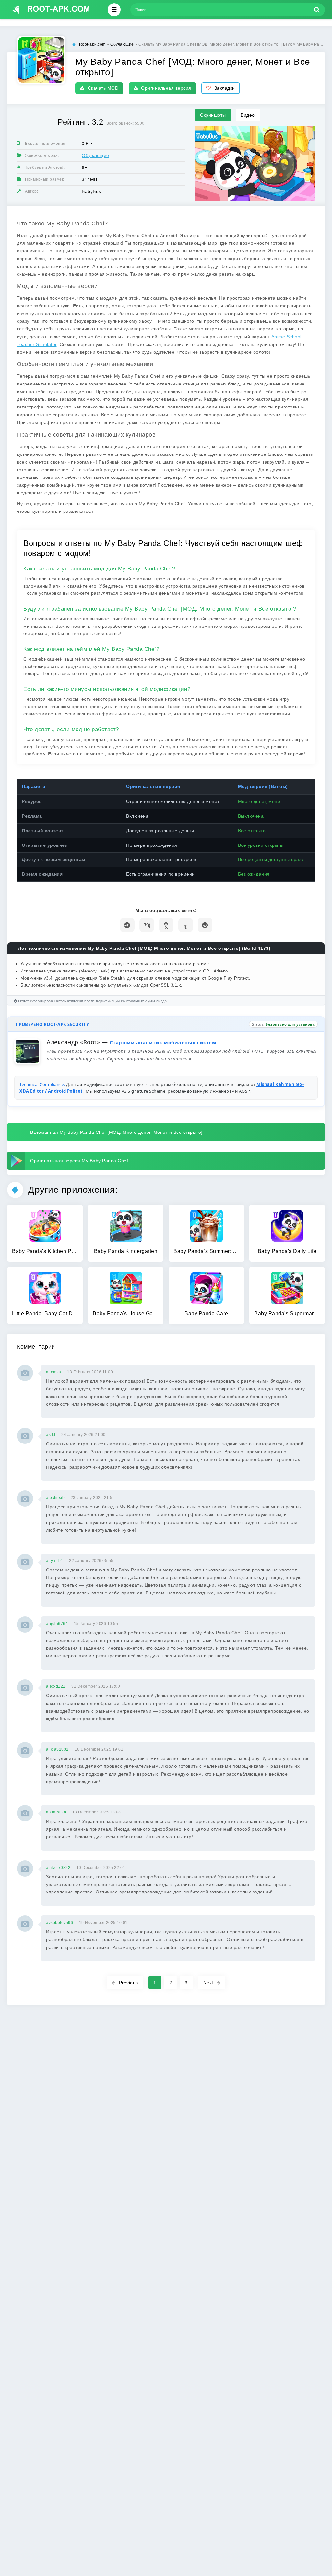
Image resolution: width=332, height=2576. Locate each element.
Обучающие (95, 155)
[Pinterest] (205, 925)
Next (208, 1983)
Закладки (225, 88)
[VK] (147, 925)
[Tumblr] (186, 925)
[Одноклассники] (166, 925)
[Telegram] (127, 925)
